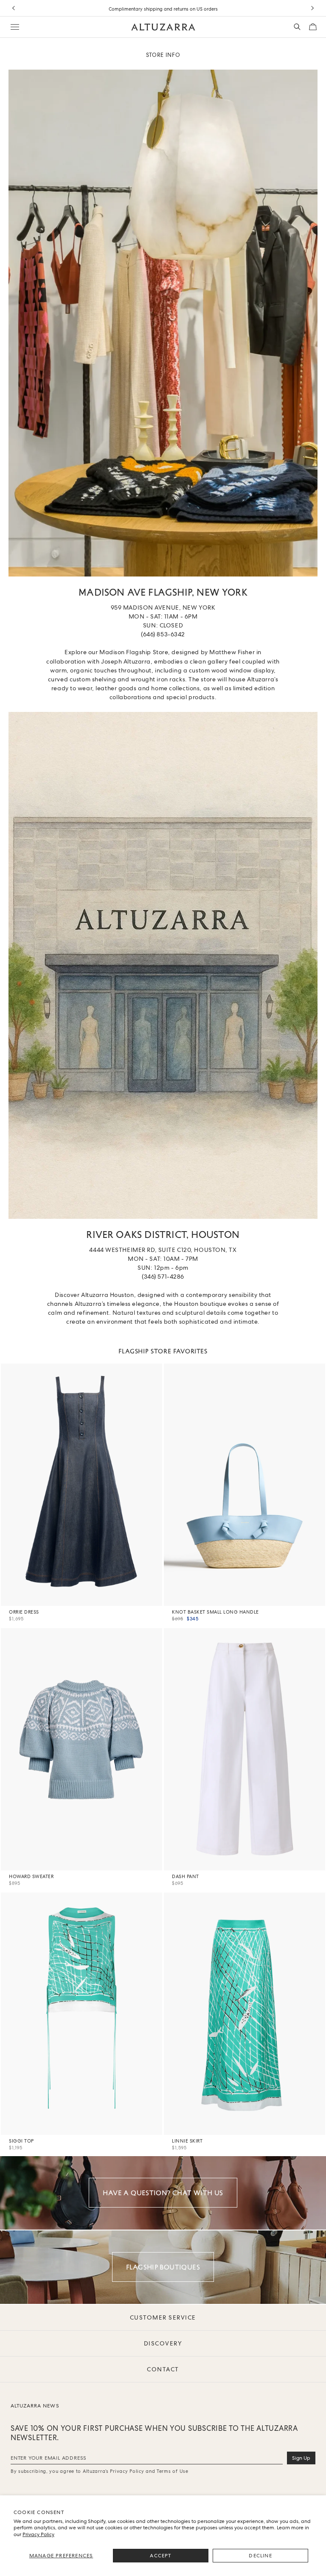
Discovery (163, 2343)
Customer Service (163, 2317)
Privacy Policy (38, 2534)
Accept (160, 2556)
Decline (260, 2556)
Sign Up (301, 2458)
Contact (163, 2369)
